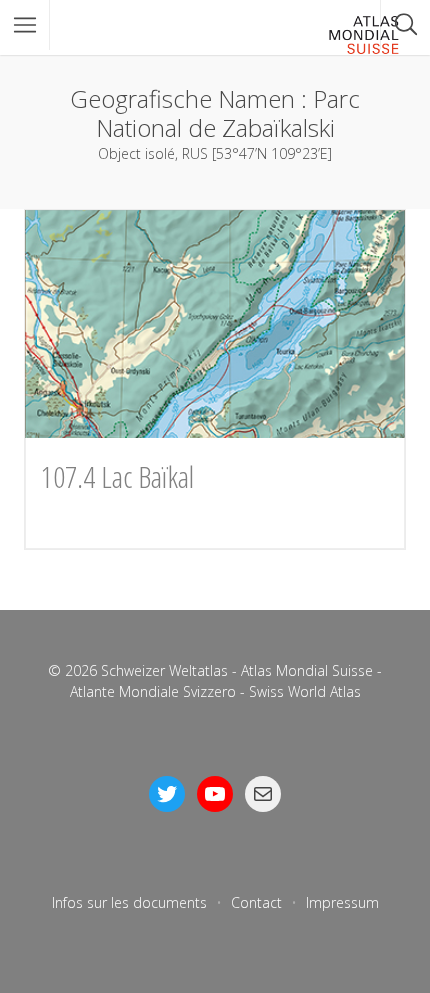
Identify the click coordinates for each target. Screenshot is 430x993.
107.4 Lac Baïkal (117, 476)
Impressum (342, 902)
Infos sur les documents (129, 902)
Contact (256, 902)
